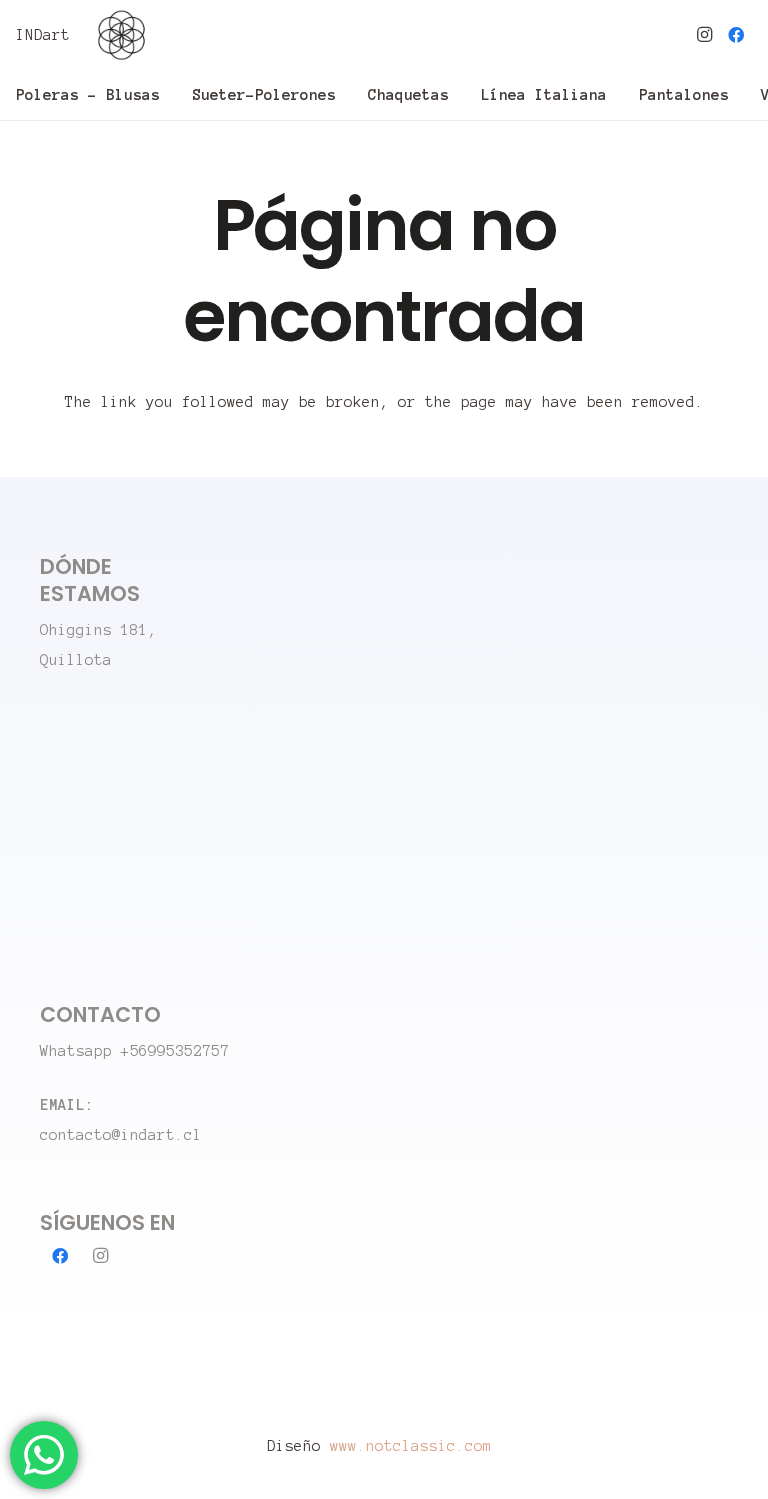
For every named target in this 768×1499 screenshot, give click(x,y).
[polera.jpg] (122, 35)
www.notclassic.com (415, 1446)
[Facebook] (736, 35)
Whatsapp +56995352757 (134, 1051)
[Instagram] (704, 35)
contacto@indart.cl (121, 1135)
